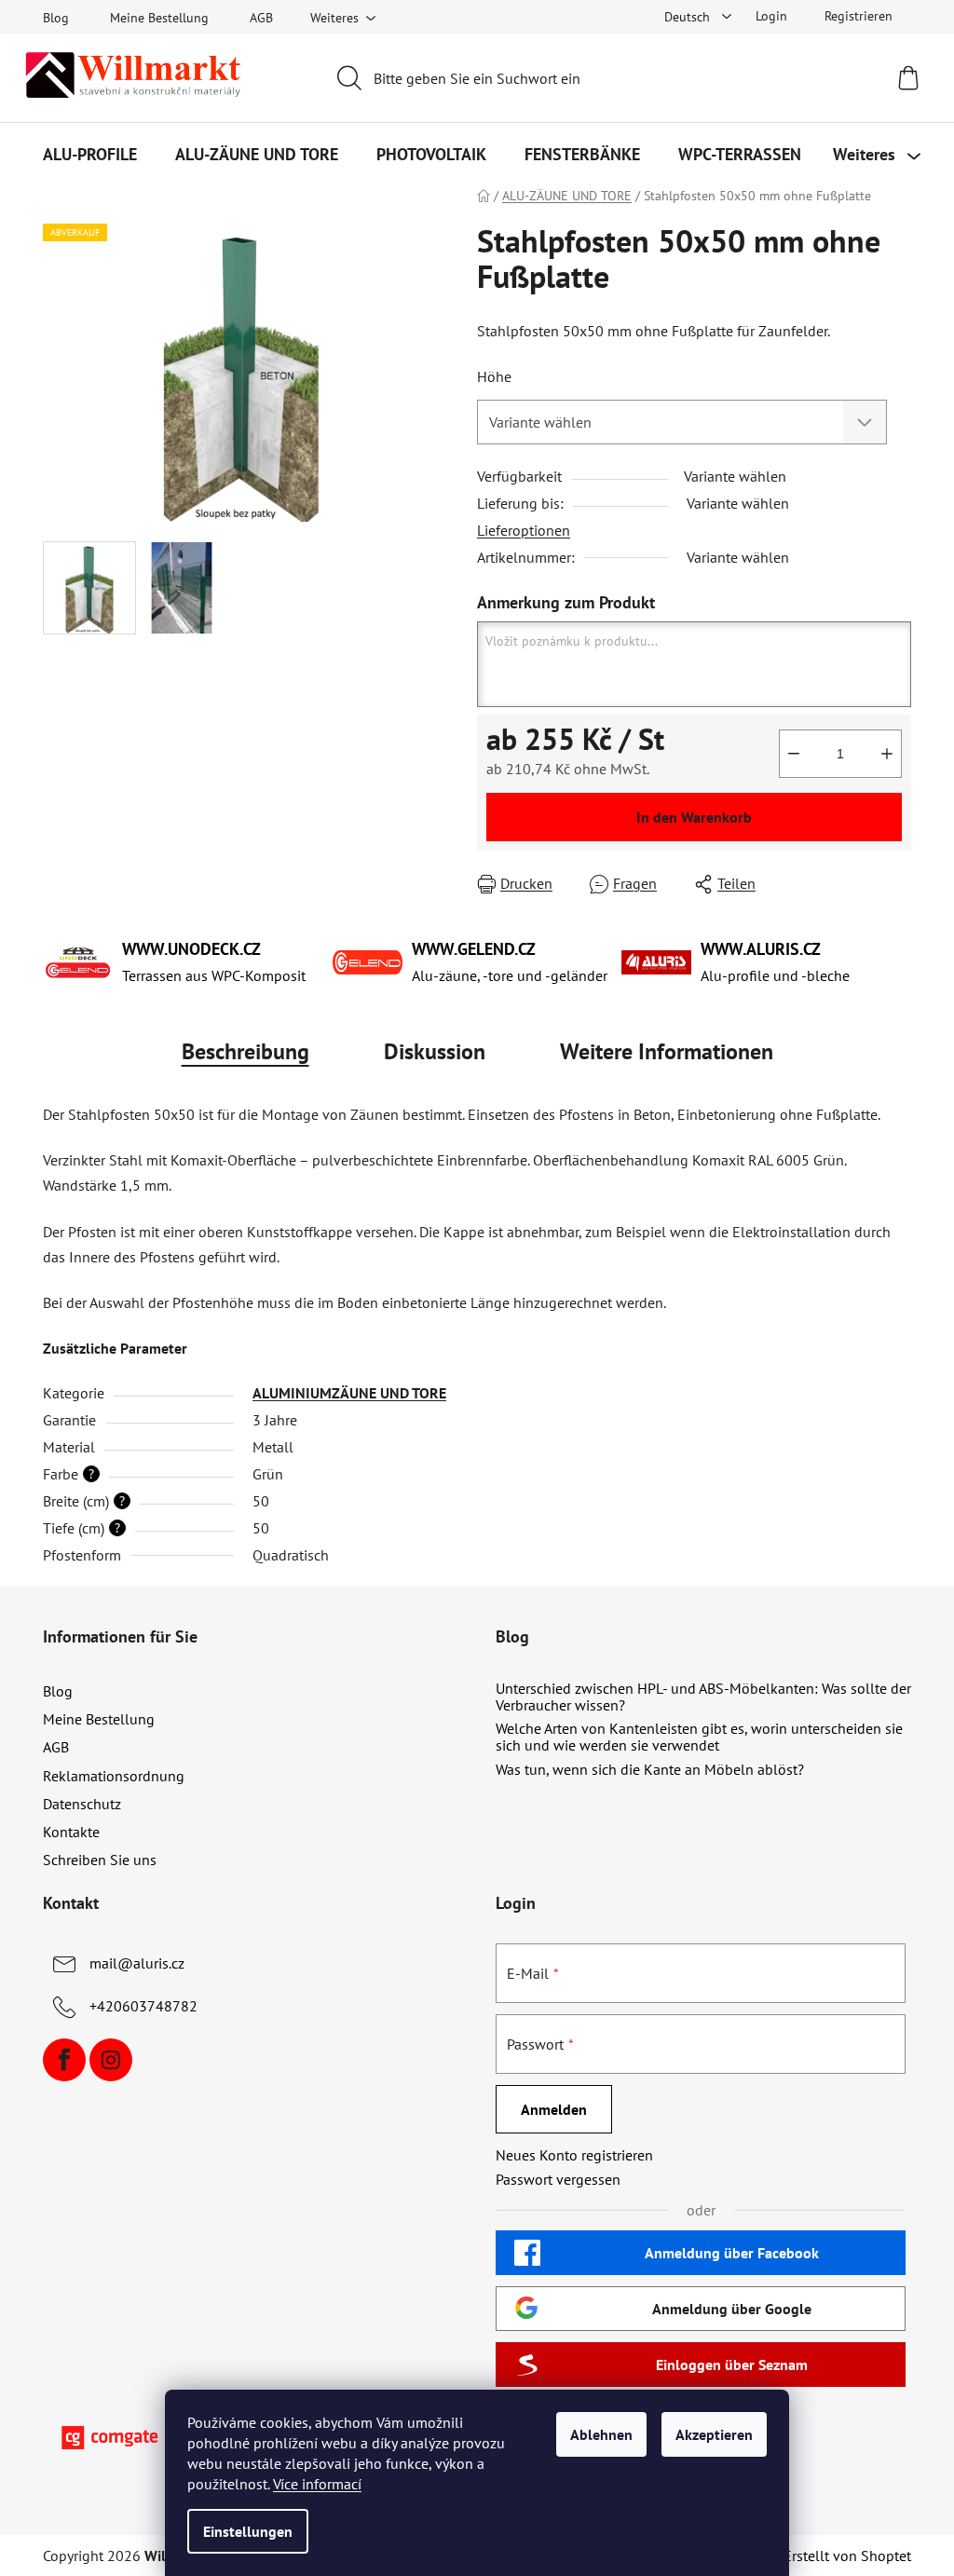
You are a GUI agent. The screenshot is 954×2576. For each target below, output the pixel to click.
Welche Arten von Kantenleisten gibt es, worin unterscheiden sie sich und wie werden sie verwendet (699, 1737)
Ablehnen (601, 2434)
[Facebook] (64, 2060)
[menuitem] (90, 155)
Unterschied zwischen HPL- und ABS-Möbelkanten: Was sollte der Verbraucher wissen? (703, 1697)
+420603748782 (143, 2006)
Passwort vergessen (558, 2179)
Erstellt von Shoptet (847, 2556)
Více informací (317, 2484)
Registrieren (859, 16)
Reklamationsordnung (114, 1776)
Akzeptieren (714, 2434)
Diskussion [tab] (435, 1051)
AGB (261, 18)
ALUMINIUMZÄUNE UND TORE (349, 1393)
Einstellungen (248, 2531)
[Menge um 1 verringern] (794, 754)
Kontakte (71, 1832)
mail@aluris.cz (137, 1963)
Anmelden (554, 2109)
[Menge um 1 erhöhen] (887, 754)
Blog (56, 18)
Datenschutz (82, 1804)
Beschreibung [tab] (245, 1051)
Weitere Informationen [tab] (667, 1051)
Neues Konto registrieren (574, 2155)
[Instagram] (111, 2060)
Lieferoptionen (524, 530)
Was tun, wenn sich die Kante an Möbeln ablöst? (650, 1770)
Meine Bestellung (159, 18)
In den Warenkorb (694, 817)
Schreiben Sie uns (100, 1860)
